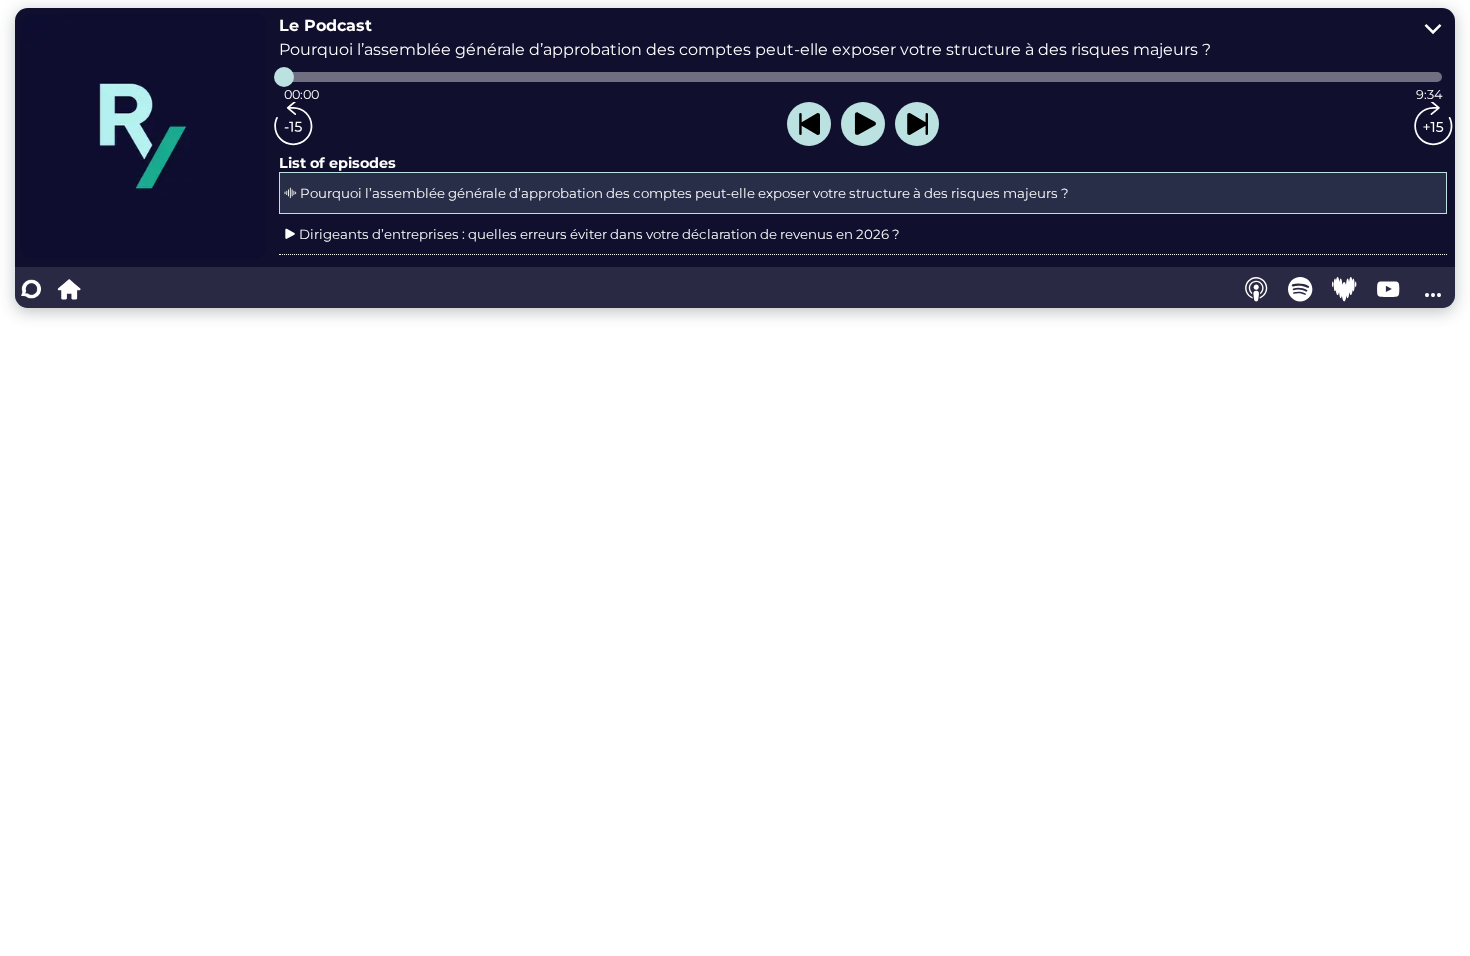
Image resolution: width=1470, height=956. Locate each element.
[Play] (863, 124)
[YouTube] (1389, 289)
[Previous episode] (809, 124)
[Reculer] (293, 124)
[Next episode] (917, 124)
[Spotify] (1301, 289)
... (1433, 289)
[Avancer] (1433, 124)
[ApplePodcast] (1257, 289)
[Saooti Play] (69, 289)
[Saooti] (31, 289)
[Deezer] (1345, 289)
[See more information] (1433, 30)
